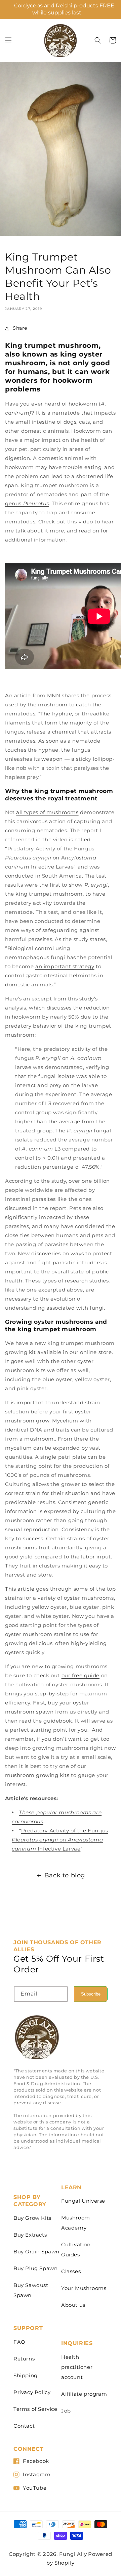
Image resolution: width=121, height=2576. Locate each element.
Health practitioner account (77, 2367)
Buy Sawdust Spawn (31, 2290)
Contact (24, 2426)
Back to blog (65, 1875)
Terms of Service (35, 2409)
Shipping (26, 2375)
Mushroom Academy (76, 2223)
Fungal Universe (83, 2201)
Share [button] (20, 328)
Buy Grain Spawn (36, 2252)
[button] (8, 40)
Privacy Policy (32, 2392)
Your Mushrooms (84, 2288)
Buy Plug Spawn (35, 2268)
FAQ (19, 2342)
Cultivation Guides (76, 2250)
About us (73, 2305)
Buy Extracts (30, 2235)
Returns (24, 2359)
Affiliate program (84, 2394)
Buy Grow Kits (32, 2218)
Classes (71, 2271)
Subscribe (91, 1994)
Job (66, 2411)
